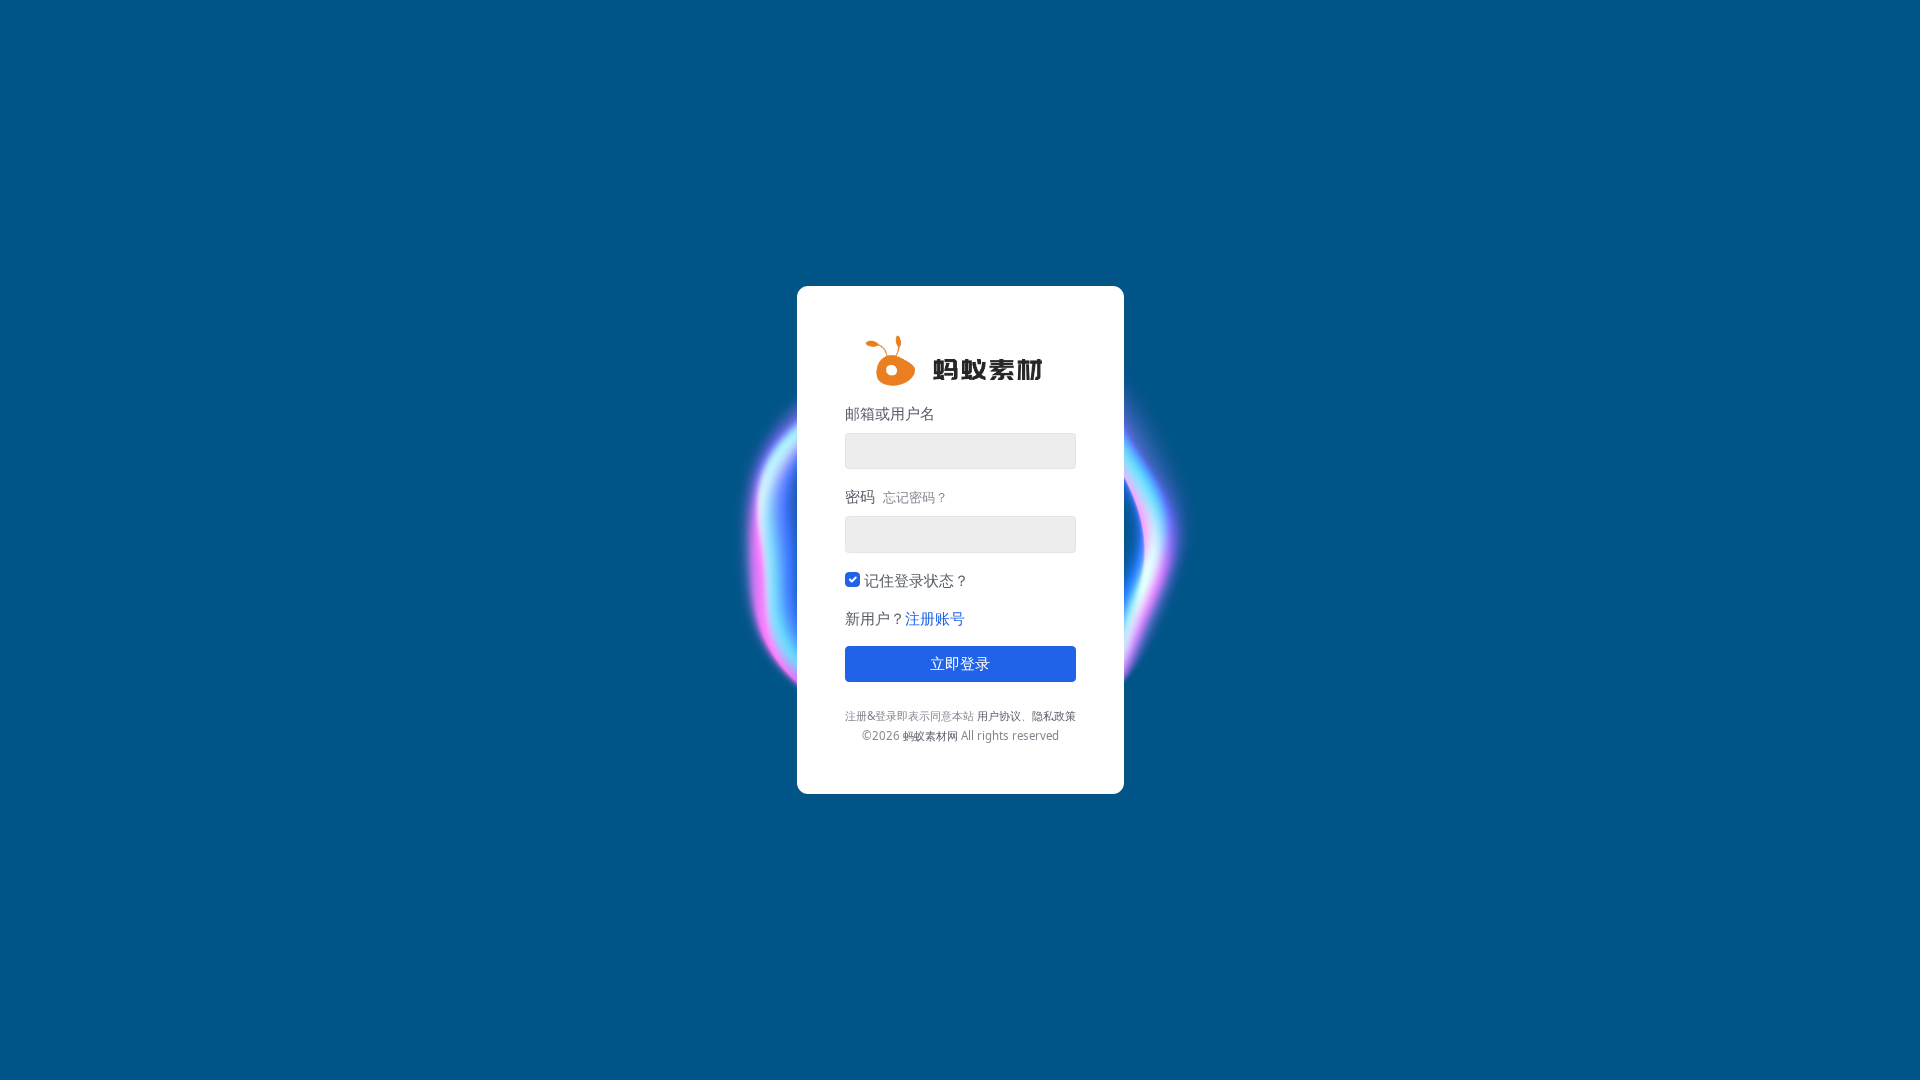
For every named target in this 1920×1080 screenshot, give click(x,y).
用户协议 (999, 715)
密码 (896, 496)
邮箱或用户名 (890, 413)
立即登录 (960, 664)
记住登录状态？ (916, 580)
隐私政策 (1054, 715)
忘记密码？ (915, 497)
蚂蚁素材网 (930, 735)
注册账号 (935, 618)
